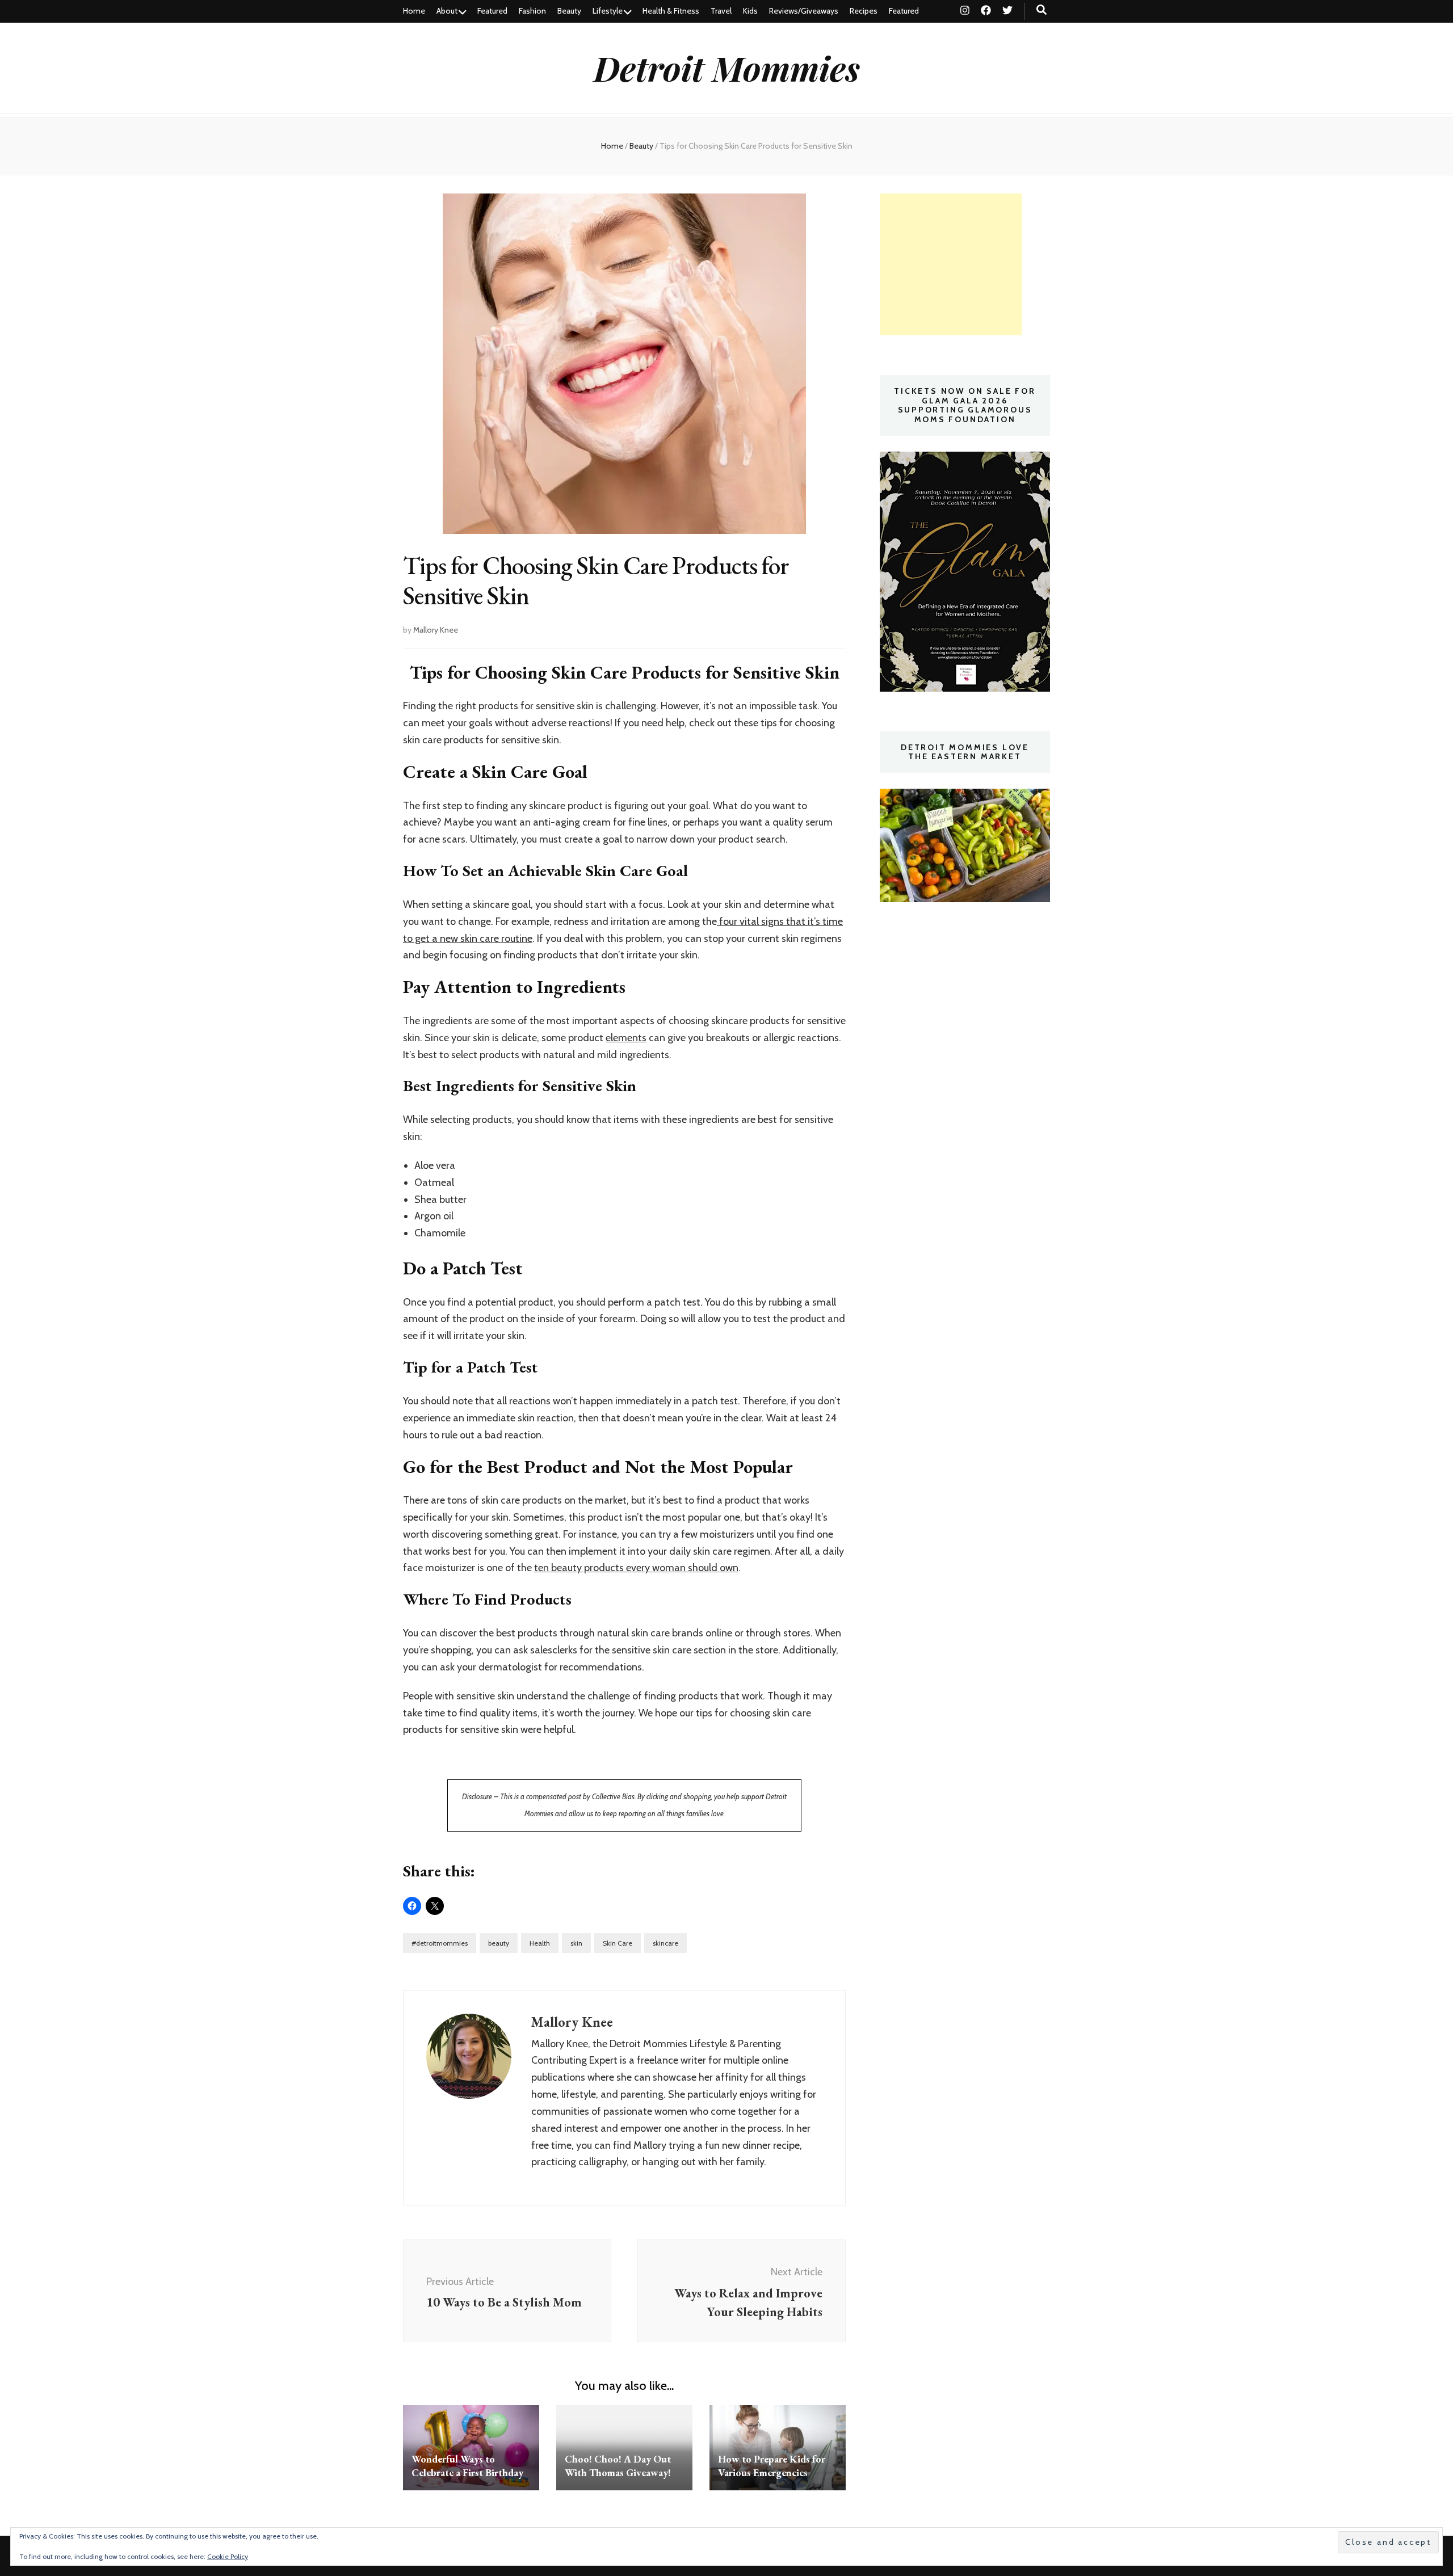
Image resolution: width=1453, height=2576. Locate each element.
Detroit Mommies (727, 68)
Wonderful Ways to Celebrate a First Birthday (467, 2466)
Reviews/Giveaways (804, 11)
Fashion (532, 11)
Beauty (569, 11)
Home (414, 11)
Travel (721, 11)
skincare (665, 1943)
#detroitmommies (440, 1943)
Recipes (864, 11)
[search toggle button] (1042, 10)
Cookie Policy (228, 2556)
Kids (750, 11)
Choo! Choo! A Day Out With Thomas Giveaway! (618, 2466)
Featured (492, 11)
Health (540, 1943)
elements (626, 1038)
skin (576, 1943)
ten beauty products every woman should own (636, 1568)
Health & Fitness (671, 11)
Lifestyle (608, 11)
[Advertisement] (951, 264)
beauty (499, 1943)
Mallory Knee (436, 630)
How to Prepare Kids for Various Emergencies (772, 2466)
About (447, 11)
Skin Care (618, 1943)
